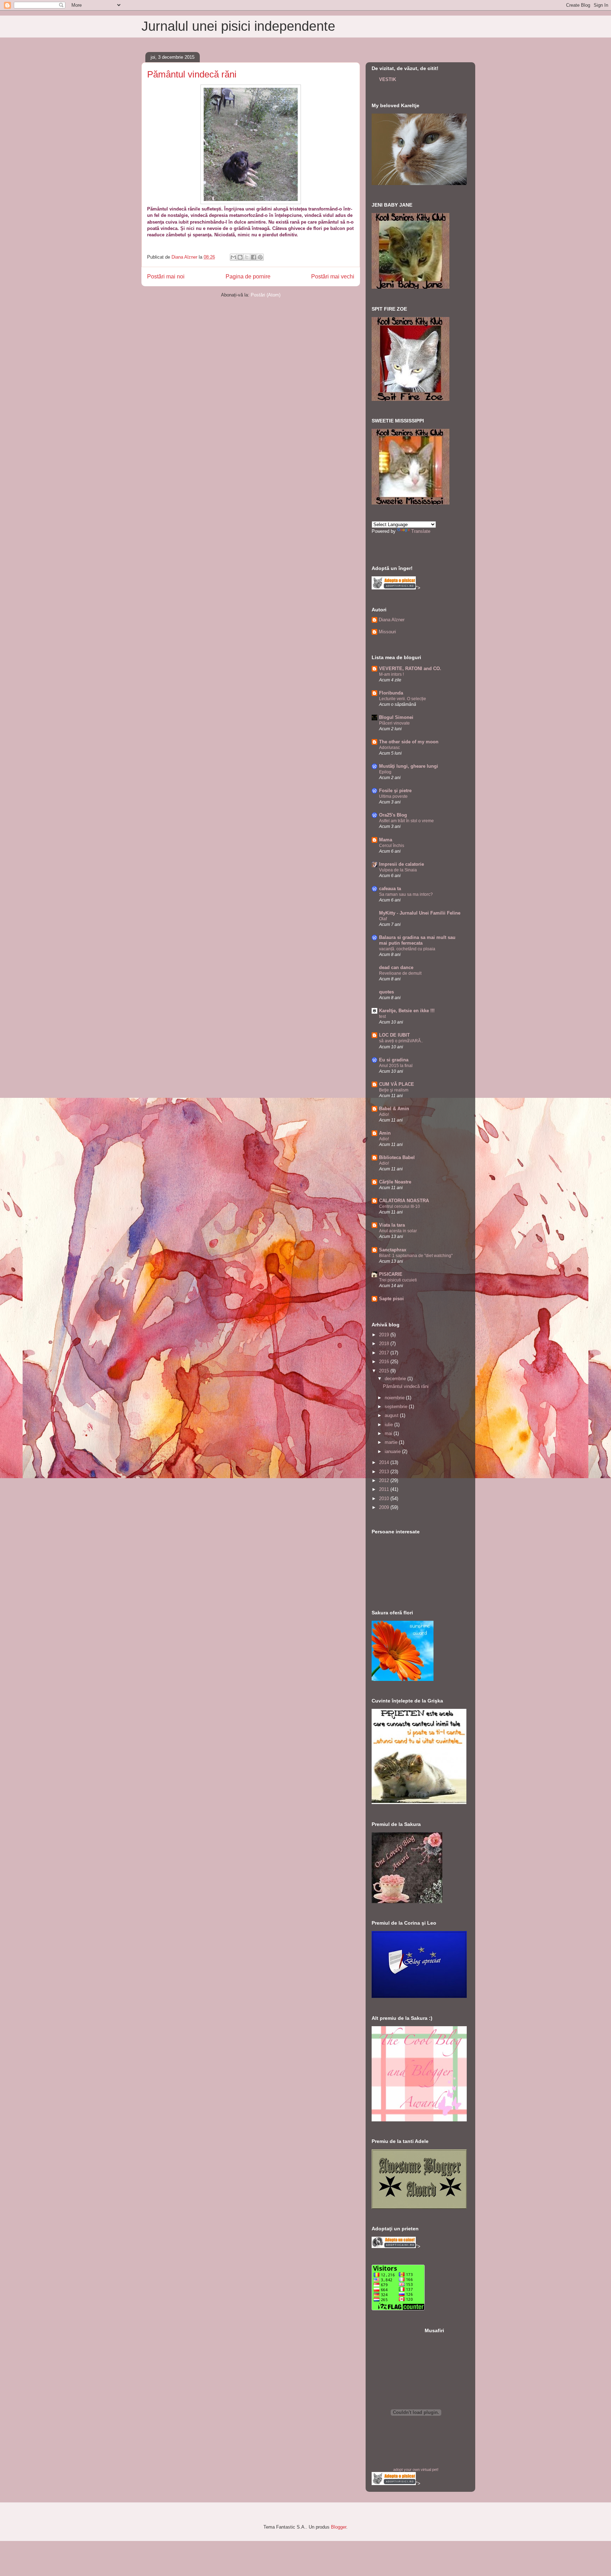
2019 (385, 1335)
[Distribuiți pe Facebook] (254, 257)
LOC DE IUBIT (394, 1035)
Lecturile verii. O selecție (403, 699)
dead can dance (396, 967)
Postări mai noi (166, 276)
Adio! (384, 1114)
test (382, 1016)
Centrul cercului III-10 (400, 1206)
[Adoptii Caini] (394, 2246)
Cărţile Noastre (395, 1182)
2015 (385, 1371)
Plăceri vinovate (394, 723)
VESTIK (388, 79)
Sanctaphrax (393, 1250)
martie (392, 1442)
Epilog (385, 772)
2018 (385, 1344)
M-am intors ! (391, 674)
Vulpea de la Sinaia (398, 870)
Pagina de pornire (248, 276)
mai (389, 1433)
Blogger (339, 2527)
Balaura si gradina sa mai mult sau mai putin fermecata (417, 940)
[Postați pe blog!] (240, 257)
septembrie (397, 1407)
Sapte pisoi (391, 1299)
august (392, 1415)
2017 (385, 1353)
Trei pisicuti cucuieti (398, 1280)
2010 (385, 1499)
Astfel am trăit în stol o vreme (406, 821)
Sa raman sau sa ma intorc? (406, 894)
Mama (386, 840)
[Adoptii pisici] (394, 588)
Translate (421, 531)
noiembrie (395, 1398)
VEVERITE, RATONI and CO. (410, 669)
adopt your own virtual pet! (416, 2470)
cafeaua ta (390, 889)
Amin (385, 1133)
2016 (385, 1362)
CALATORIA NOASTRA (404, 1201)
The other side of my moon (409, 742)
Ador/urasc (389, 748)
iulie (389, 1425)
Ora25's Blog (393, 815)
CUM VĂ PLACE (397, 1084)
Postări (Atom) (266, 295)
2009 (385, 1507)
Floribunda (391, 693)
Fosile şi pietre (395, 791)
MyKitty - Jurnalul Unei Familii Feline (420, 913)
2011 (385, 1489)
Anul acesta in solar (398, 1231)
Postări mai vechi (333, 276)
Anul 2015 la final (396, 1066)
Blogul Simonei (396, 717)
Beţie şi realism (394, 1090)
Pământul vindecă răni (192, 74)
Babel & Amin (394, 1109)
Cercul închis (392, 846)
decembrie (396, 1379)
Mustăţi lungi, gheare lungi (409, 766)
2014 (385, 1462)
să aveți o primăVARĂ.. (401, 1041)
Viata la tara (392, 1225)
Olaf (383, 919)
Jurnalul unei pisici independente (238, 26)
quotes (386, 992)
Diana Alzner (392, 620)
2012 (385, 1480)
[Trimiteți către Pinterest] (260, 257)
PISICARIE (391, 1274)
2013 (385, 1472)
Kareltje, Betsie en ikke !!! (407, 1011)
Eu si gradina (394, 1060)
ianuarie (393, 1451)
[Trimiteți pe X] (247, 257)
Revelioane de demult (400, 973)
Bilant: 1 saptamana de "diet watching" (416, 1256)
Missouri (387, 632)
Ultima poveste (393, 796)
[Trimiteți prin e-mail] (233, 257)
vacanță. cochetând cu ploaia (407, 949)
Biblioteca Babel (397, 1157)
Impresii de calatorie (401, 864)
